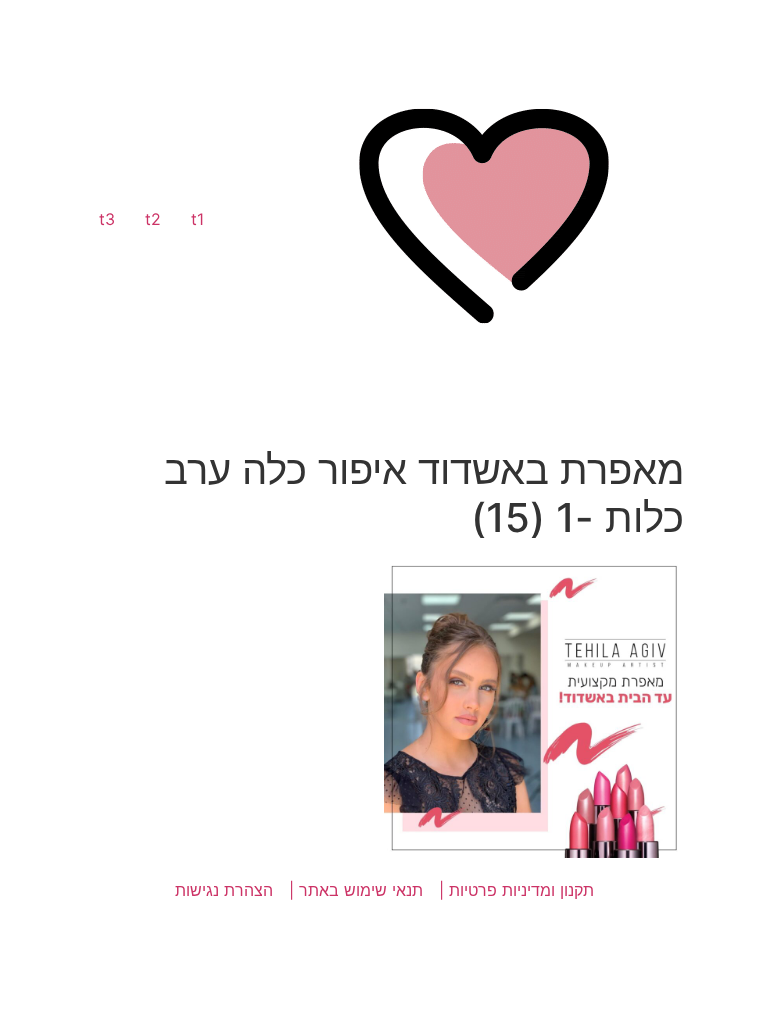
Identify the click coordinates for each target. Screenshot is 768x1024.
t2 (153, 219)
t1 (197, 219)
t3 (107, 219)
